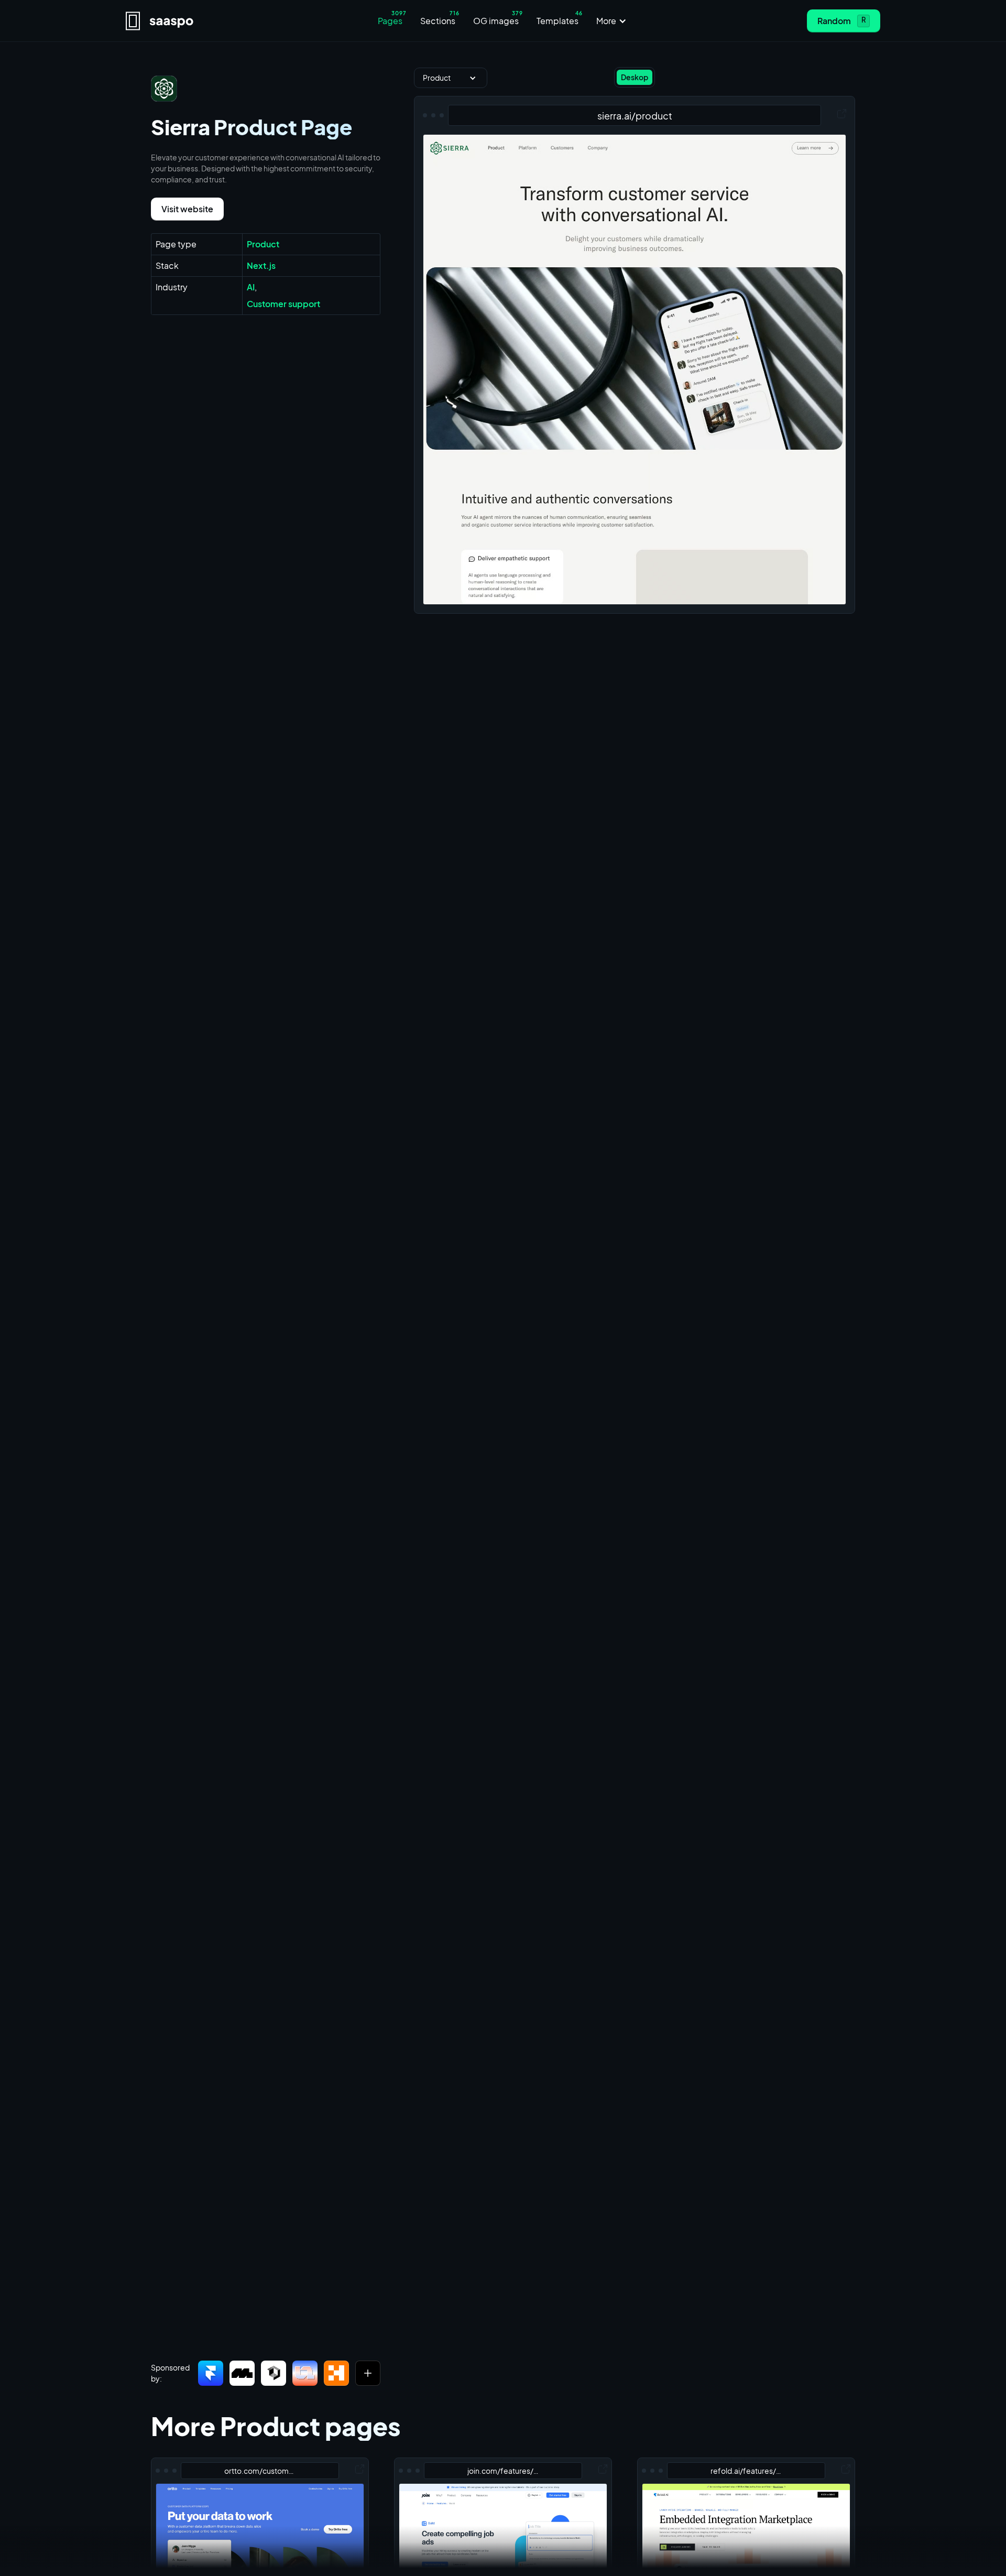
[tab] (635, 77)
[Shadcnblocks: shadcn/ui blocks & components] (274, 2373)
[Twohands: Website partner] (305, 2373)
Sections (467, 2557)
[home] (218, 21)
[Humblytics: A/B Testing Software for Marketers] (336, 2373)
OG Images (525, 2557)
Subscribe (589, 2557)
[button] (613, 21)
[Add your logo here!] (368, 2373)
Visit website (187, 209)
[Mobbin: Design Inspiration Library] (242, 2373)
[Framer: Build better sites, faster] (211, 2373)
